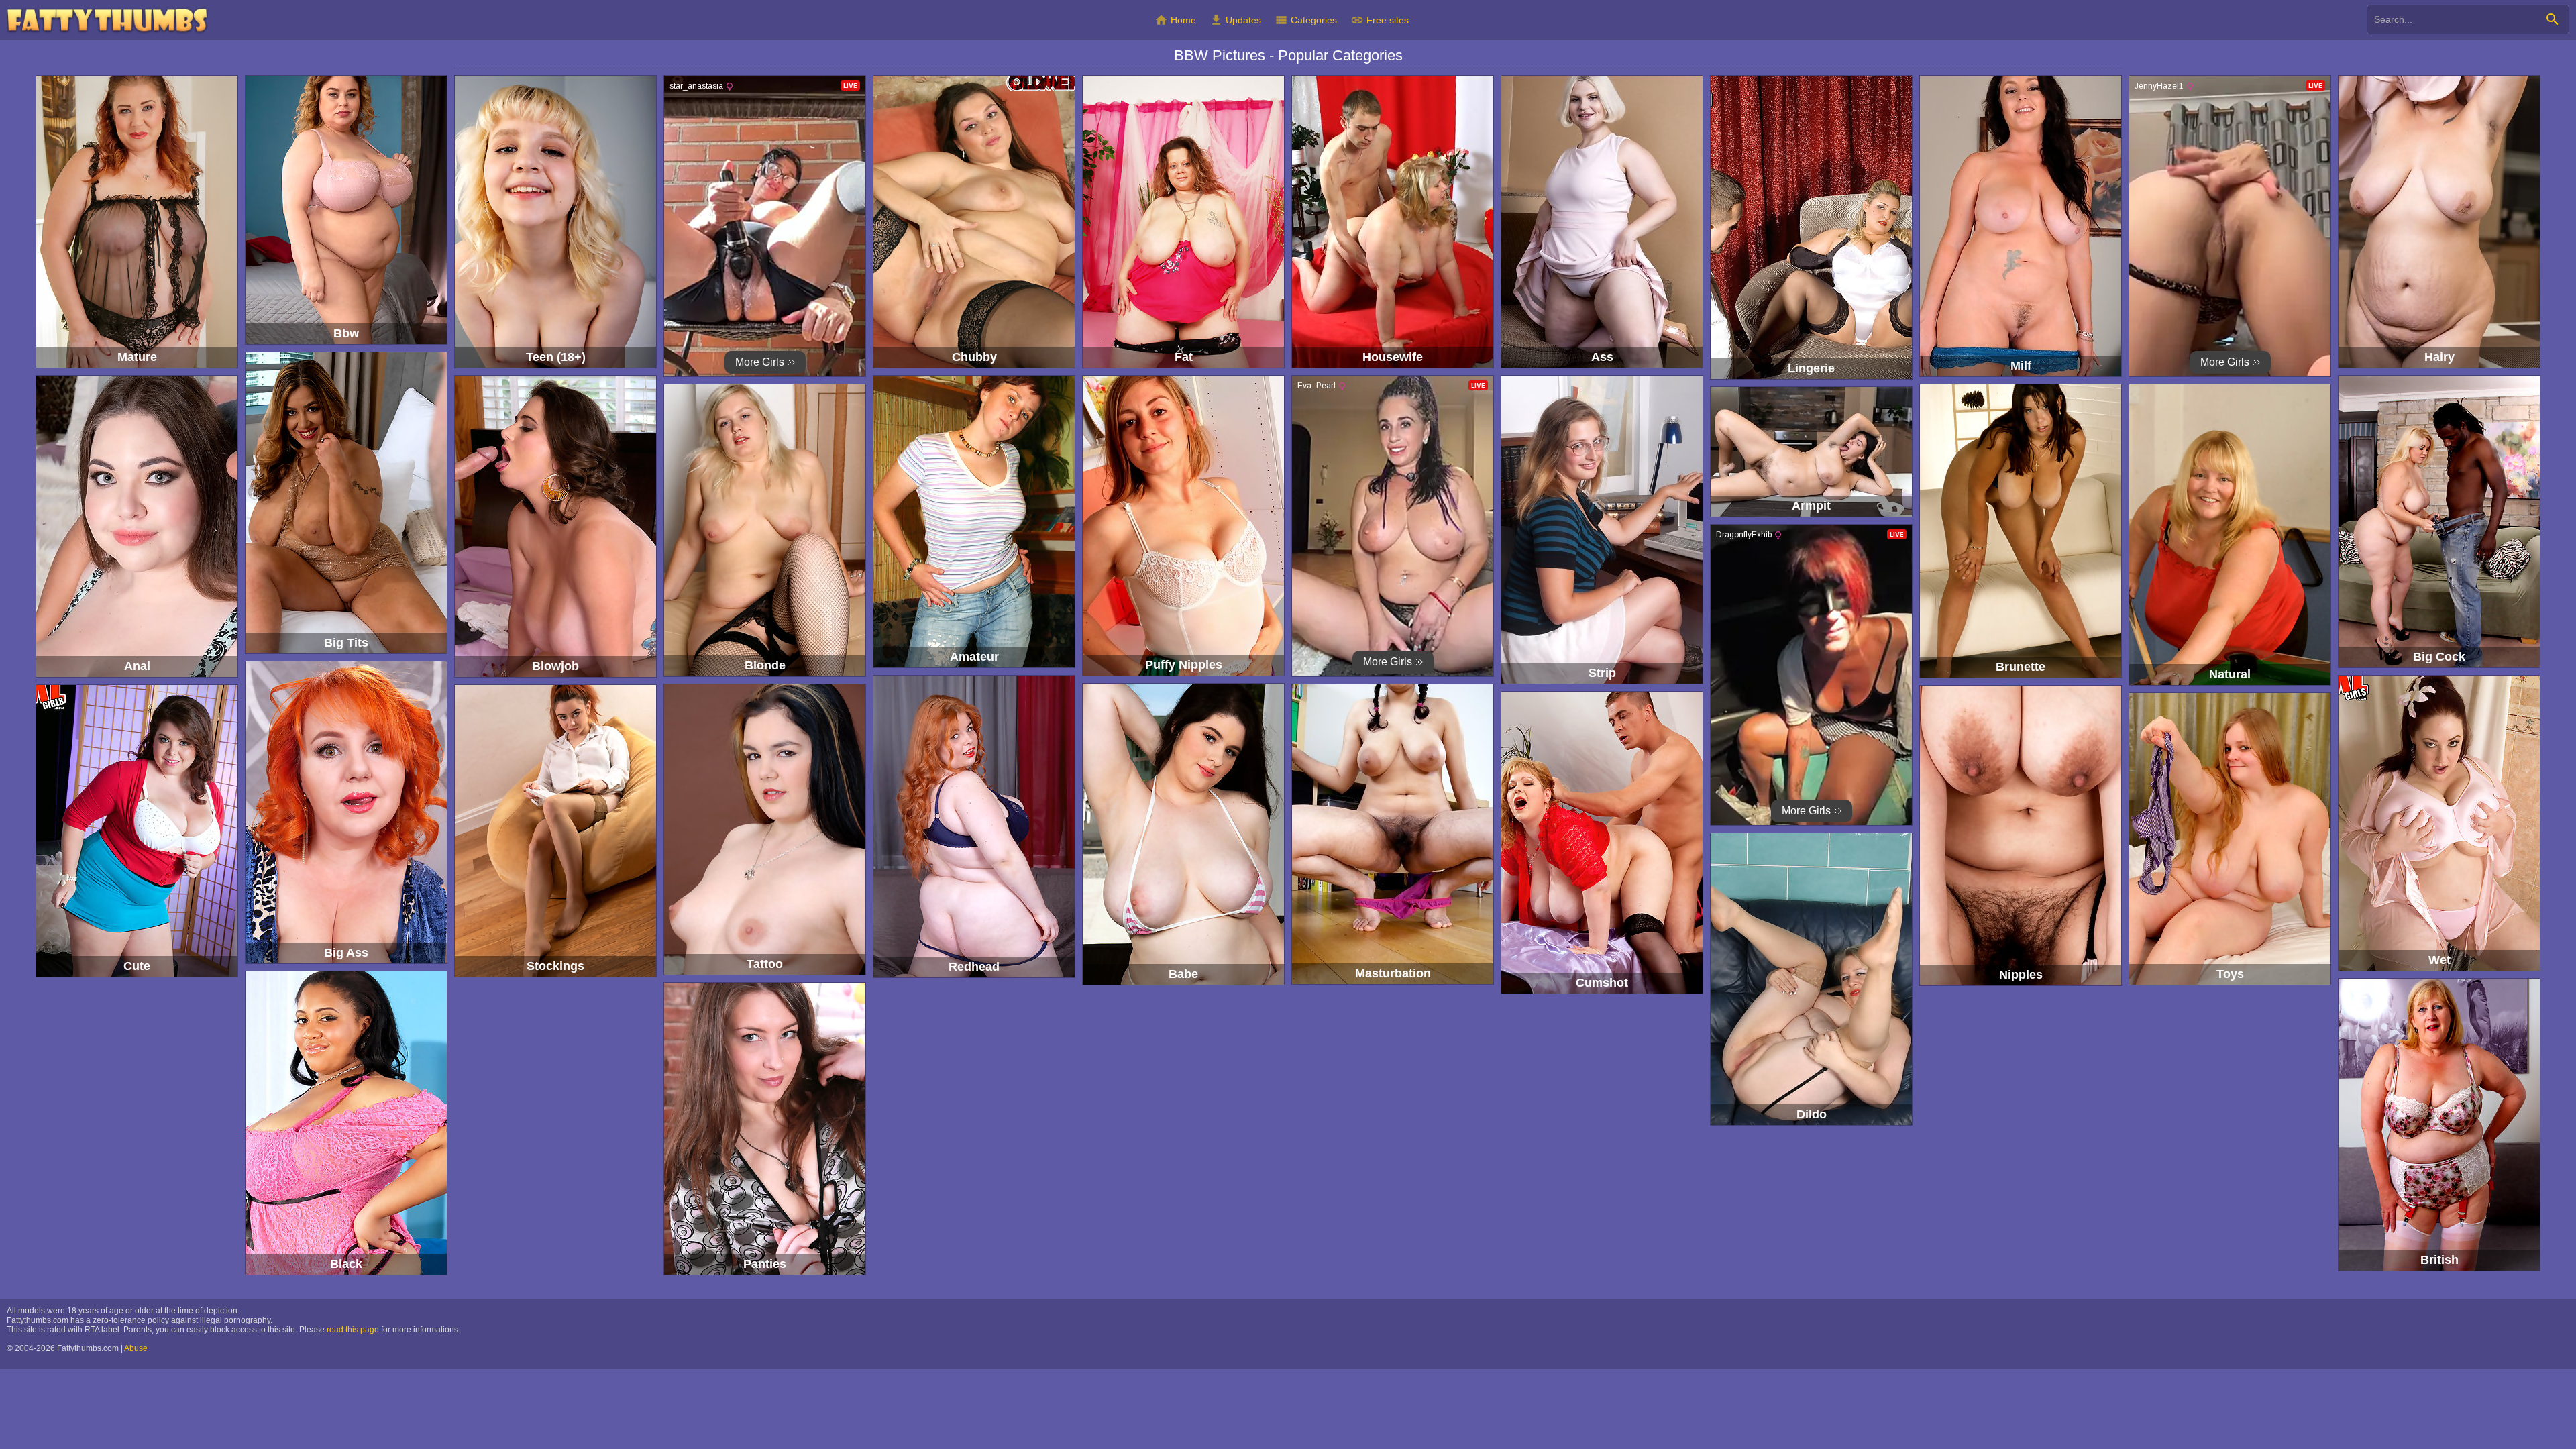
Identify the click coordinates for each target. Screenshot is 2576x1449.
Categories (1306, 20)
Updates (1235, 20)
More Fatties (107, 20)
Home (1175, 20)
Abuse (136, 1348)
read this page (353, 1330)
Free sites (1380, 20)
